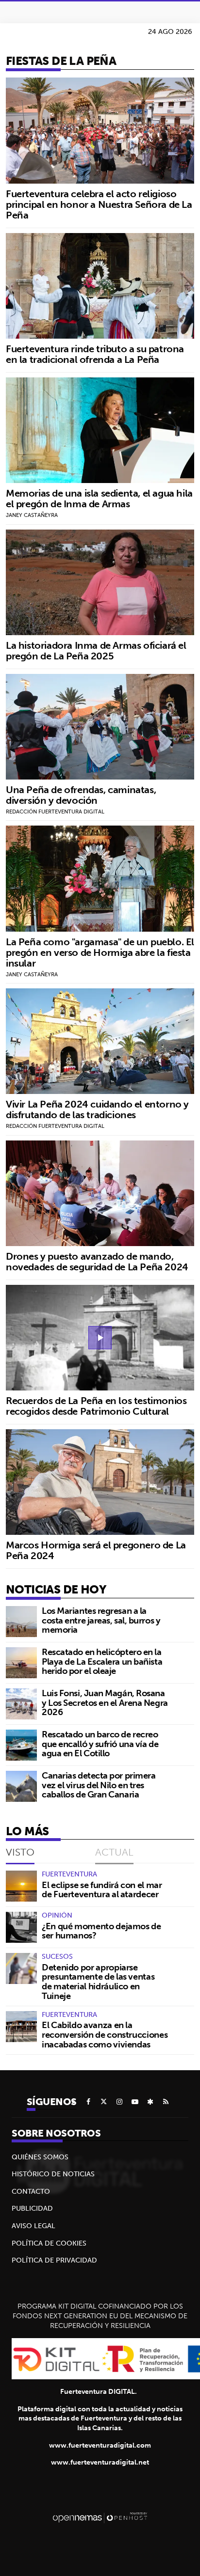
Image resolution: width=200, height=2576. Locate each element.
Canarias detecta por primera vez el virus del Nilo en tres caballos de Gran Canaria (99, 1785)
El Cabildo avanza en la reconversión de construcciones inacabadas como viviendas (105, 2035)
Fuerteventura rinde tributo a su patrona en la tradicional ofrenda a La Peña (95, 354)
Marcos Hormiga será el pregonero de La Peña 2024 (96, 1550)
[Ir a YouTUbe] (135, 2102)
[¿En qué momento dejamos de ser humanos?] (21, 1927)
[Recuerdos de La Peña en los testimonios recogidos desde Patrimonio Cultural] (100, 1338)
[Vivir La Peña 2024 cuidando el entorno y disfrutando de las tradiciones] (100, 1041)
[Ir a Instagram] (119, 2102)
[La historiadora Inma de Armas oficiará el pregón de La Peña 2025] (100, 582)
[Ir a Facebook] (88, 2102)
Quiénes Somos (40, 2157)
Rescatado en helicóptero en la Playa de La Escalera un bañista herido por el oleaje (102, 1662)
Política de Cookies (49, 2243)
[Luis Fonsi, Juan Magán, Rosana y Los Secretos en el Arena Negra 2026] (21, 1704)
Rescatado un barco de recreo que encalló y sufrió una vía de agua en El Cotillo (100, 1744)
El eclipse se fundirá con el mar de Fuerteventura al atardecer (102, 1890)
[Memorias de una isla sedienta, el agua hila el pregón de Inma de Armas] (100, 430)
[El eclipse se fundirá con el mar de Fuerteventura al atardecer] (21, 1886)
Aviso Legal (33, 2226)
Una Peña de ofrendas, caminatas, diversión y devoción (81, 795)
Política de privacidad (54, 2260)
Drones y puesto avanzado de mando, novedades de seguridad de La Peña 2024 (97, 1261)
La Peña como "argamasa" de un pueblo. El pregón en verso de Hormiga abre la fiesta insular (100, 952)
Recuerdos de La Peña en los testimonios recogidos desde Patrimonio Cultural (96, 1406)
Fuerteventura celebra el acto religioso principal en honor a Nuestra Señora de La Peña (99, 204)
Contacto (31, 2191)
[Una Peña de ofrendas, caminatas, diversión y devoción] (100, 727)
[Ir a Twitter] (104, 2102)
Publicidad (32, 2208)
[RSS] (166, 2102)
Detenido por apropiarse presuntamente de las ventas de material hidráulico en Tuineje (98, 1982)
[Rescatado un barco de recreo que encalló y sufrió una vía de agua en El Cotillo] (21, 1745)
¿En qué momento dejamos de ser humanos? (101, 1931)
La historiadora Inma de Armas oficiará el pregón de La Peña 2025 (96, 650)
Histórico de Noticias (53, 2174)
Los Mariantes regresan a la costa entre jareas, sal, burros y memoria (101, 1620)
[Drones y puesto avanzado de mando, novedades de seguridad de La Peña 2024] (100, 1193)
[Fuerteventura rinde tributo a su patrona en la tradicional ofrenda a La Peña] (100, 286)
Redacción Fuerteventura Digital (55, 812)
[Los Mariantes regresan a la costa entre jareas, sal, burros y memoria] (21, 1622)
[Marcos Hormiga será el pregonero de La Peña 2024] (100, 1482)
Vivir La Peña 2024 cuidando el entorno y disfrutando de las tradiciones (97, 1109)
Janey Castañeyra (32, 515)
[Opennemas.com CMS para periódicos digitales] (100, 2517)
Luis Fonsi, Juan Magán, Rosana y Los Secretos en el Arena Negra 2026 (105, 1703)
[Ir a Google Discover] (150, 2102)
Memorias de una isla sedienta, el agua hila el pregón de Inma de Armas (99, 498)
